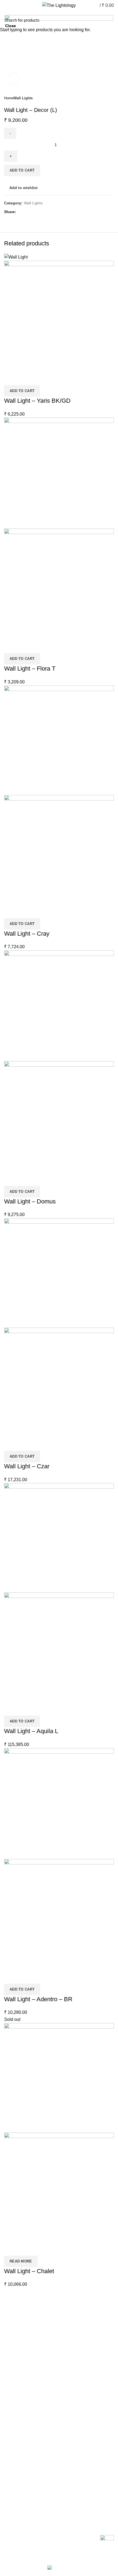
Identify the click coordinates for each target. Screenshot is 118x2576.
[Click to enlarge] (14, 79)
